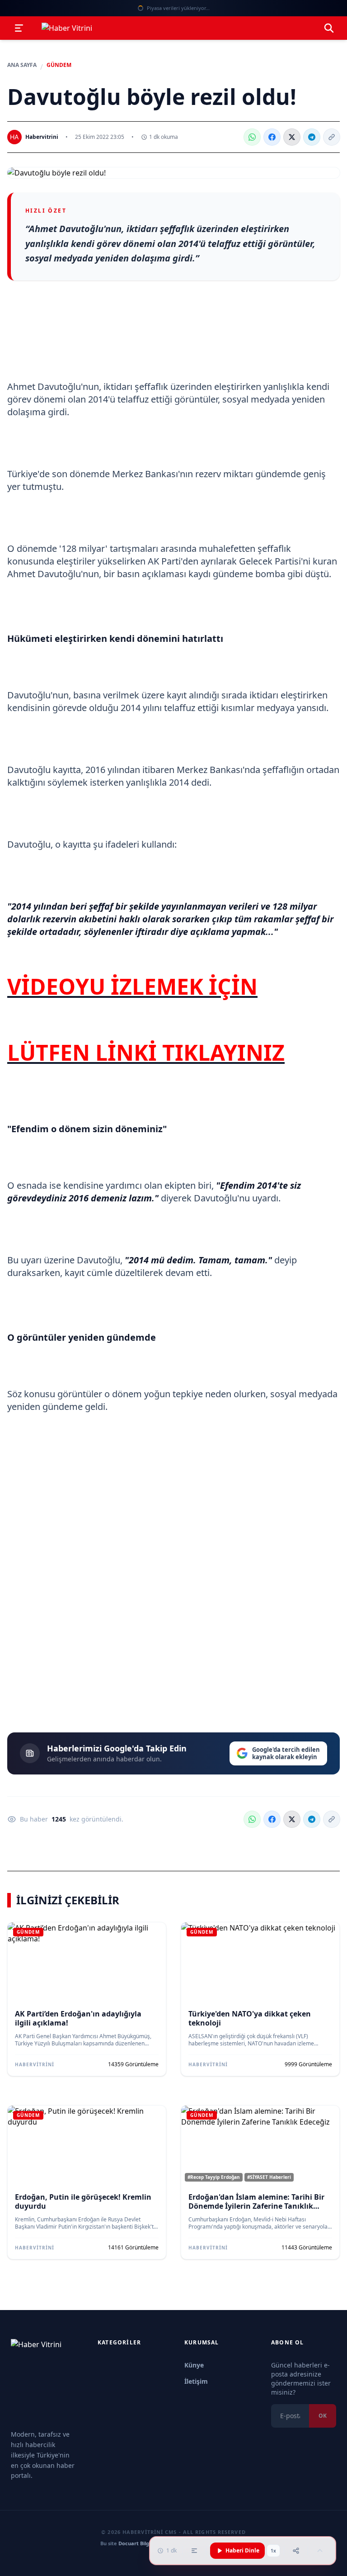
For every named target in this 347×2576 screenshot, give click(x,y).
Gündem (59, 65)
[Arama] (329, 28)
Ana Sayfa (22, 65)
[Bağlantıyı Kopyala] (332, 137)
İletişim (196, 2381)
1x (273, 2551)
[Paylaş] (296, 2551)
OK (323, 2416)
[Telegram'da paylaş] (312, 137)
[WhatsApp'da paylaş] (252, 137)
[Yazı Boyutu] (194, 2551)
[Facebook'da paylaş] (272, 137)
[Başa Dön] (320, 2551)
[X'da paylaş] (292, 137)
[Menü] (19, 28)
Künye (194, 2365)
